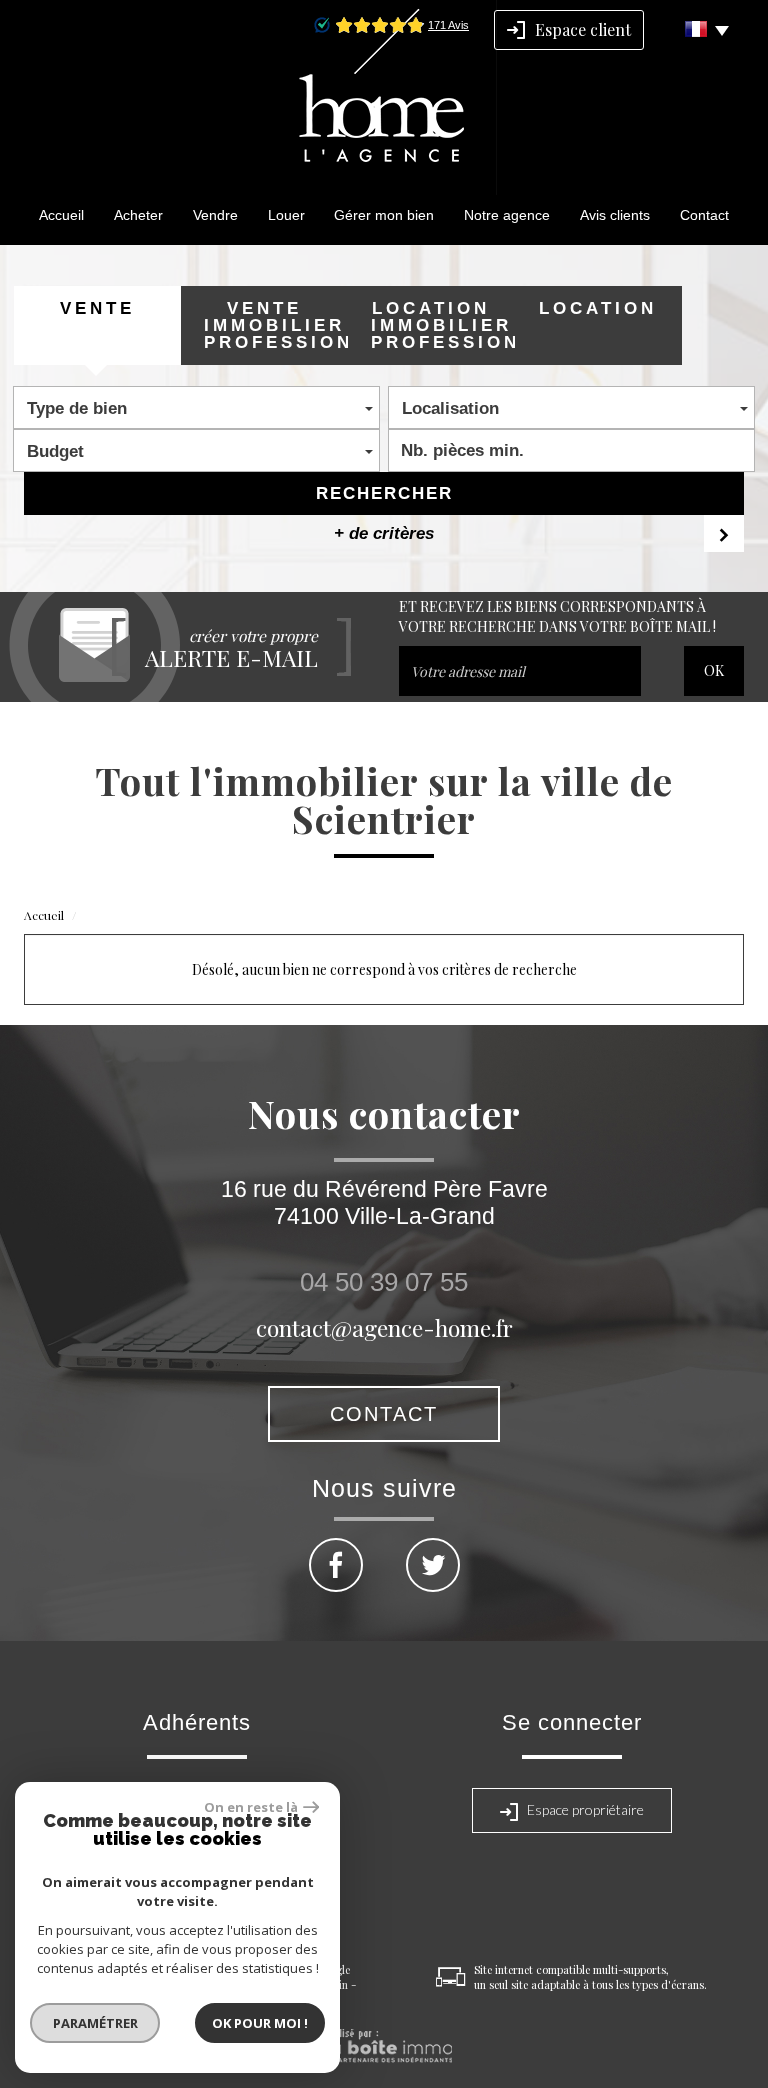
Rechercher (384, 493)
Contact (704, 215)
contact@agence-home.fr (384, 1327)
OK (714, 670)
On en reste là (251, 1807)
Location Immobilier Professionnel (442, 325)
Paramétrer (95, 2023)
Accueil (61, 215)
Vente (97, 308)
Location (598, 308)
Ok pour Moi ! (260, 2023)
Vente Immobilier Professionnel (275, 325)
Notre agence (507, 215)
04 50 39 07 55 (384, 1282)
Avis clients (615, 215)
